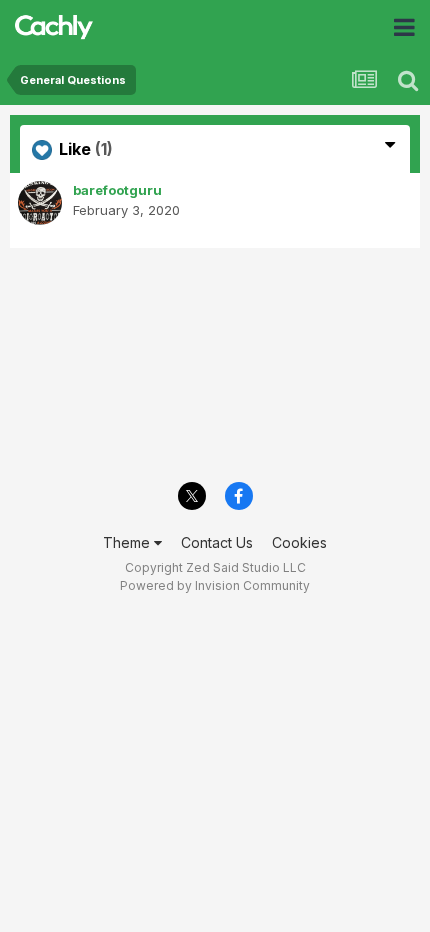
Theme (128, 542)
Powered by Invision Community (215, 585)
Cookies (299, 542)
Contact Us (217, 542)
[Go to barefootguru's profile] (40, 203)
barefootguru (117, 190)
